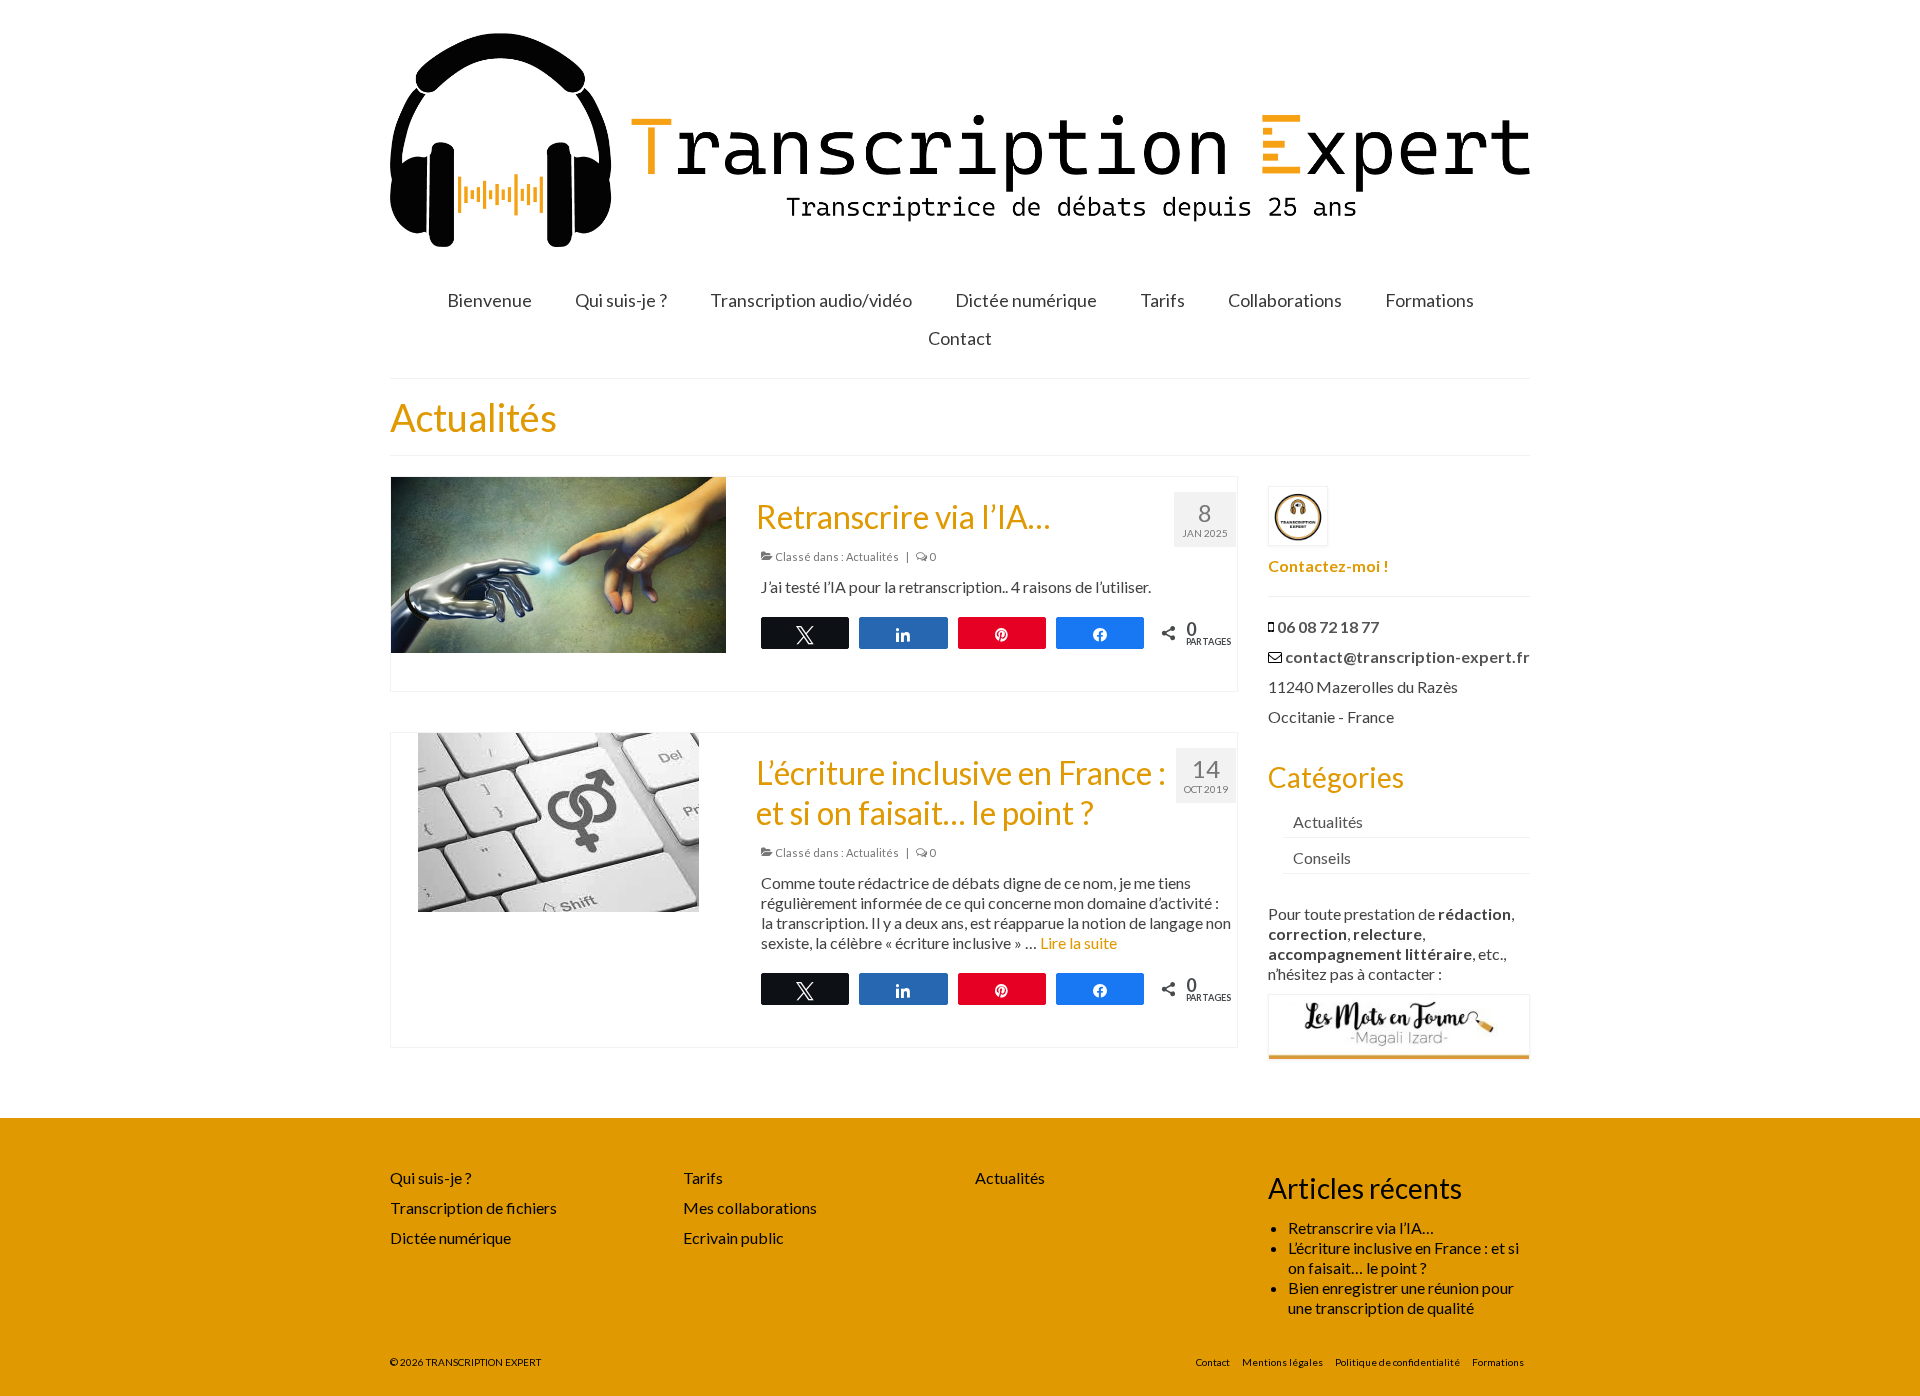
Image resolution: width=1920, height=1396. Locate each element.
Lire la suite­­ (1078, 942)
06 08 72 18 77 (1328, 626)
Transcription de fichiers (473, 1207)
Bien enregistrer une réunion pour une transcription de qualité (1401, 1297)
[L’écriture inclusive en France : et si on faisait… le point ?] (558, 819)
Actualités (872, 556)
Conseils (1322, 857)
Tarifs (703, 1177)
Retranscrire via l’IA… (1361, 1227)
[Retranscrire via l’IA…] (558, 562)
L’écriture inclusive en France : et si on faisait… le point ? (1403, 1257)
